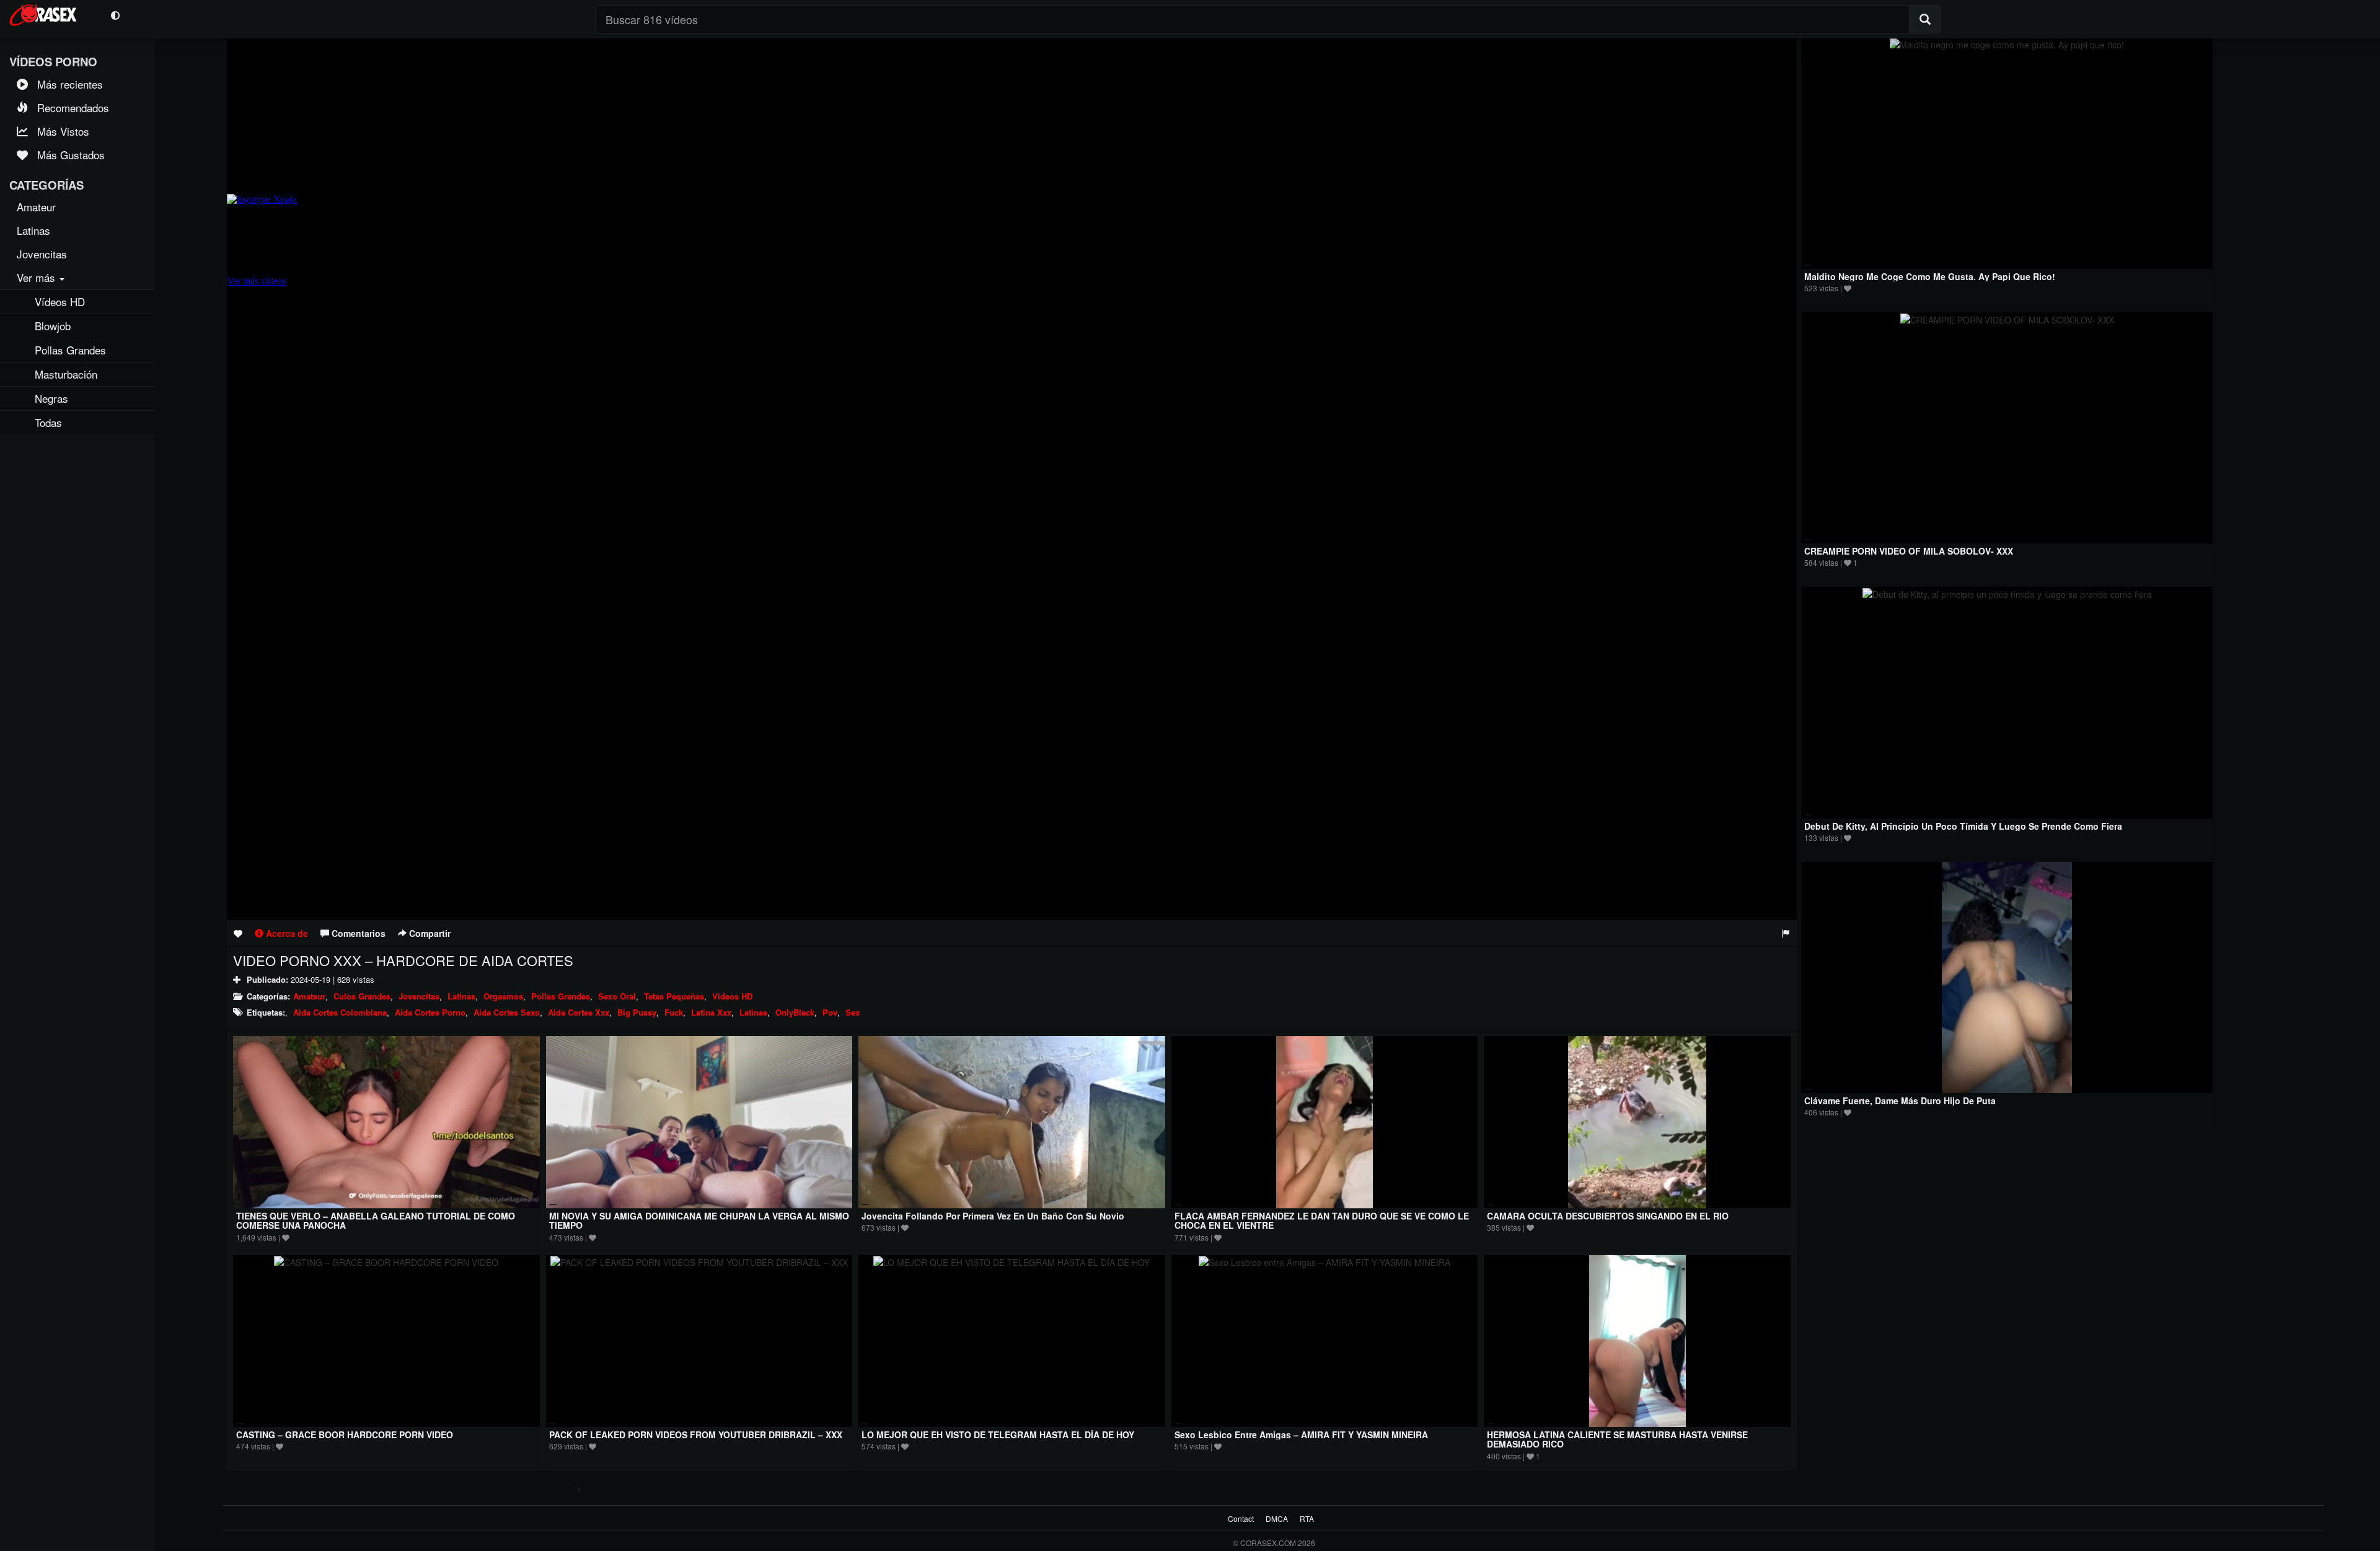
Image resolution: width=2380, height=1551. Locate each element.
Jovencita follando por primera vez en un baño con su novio (993, 1216)
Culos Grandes (362, 996)
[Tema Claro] (115, 15)
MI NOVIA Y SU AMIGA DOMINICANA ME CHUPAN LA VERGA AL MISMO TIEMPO (699, 1220)
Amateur (309, 996)
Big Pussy (637, 1012)
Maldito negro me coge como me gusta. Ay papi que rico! (1930, 276)
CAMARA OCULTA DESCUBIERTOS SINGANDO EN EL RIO (1608, 1216)
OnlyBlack (795, 1012)
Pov (830, 1012)
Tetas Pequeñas (674, 996)
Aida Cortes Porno (430, 1012)
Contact (1241, 1518)
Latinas (461, 996)
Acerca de (286, 933)
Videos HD (732, 996)
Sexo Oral (617, 996)
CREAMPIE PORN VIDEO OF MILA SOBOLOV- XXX (1909, 551)
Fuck (674, 1012)
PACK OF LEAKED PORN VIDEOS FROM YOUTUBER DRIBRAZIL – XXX (696, 1435)
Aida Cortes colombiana (340, 1012)
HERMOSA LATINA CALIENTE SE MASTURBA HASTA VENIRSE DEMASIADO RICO (1617, 1439)
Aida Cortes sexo (507, 1012)
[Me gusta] (238, 933)
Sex (853, 1012)
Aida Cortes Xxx (579, 1012)
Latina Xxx (711, 1012)
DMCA (1277, 1518)
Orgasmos (503, 996)
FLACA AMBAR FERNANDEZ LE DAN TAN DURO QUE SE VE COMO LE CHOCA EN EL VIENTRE (1322, 1220)
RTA (1307, 1518)
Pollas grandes (561, 996)
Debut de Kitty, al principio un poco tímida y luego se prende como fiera (1963, 826)
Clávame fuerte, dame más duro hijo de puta (1900, 1101)
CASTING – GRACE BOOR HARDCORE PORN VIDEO (345, 1435)
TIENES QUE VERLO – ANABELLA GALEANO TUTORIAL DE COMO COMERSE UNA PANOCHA (376, 1220)
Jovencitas (419, 996)
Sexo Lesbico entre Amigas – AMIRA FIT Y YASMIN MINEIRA (1301, 1435)
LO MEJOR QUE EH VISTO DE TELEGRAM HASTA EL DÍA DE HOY (998, 1435)
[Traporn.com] (51, 13)
